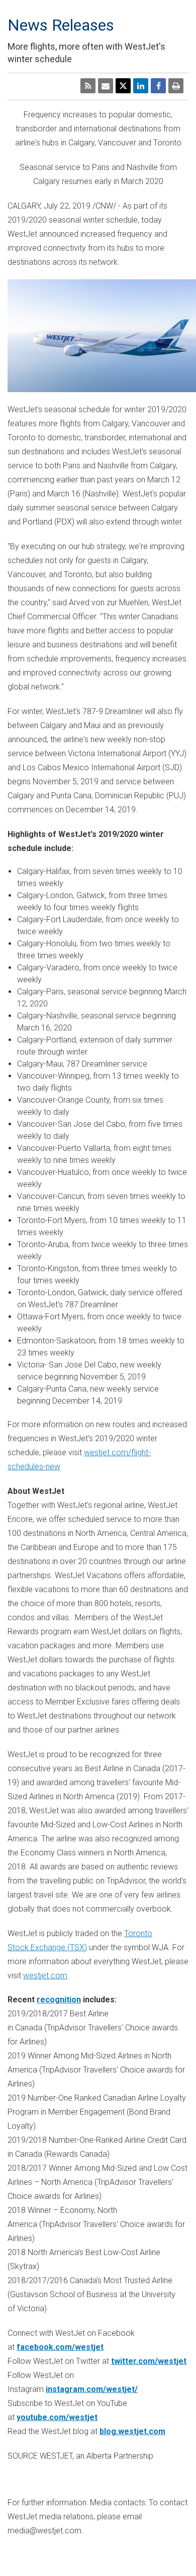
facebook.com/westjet (60, 2347)
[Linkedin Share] (141, 86)
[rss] (88, 86)
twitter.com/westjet (149, 2361)
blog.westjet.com (132, 2431)
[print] (176, 86)
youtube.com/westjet (57, 2417)
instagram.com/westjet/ (92, 2389)
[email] (106, 86)
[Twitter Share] (123, 86)
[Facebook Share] (158, 86)
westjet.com (45, 1976)
